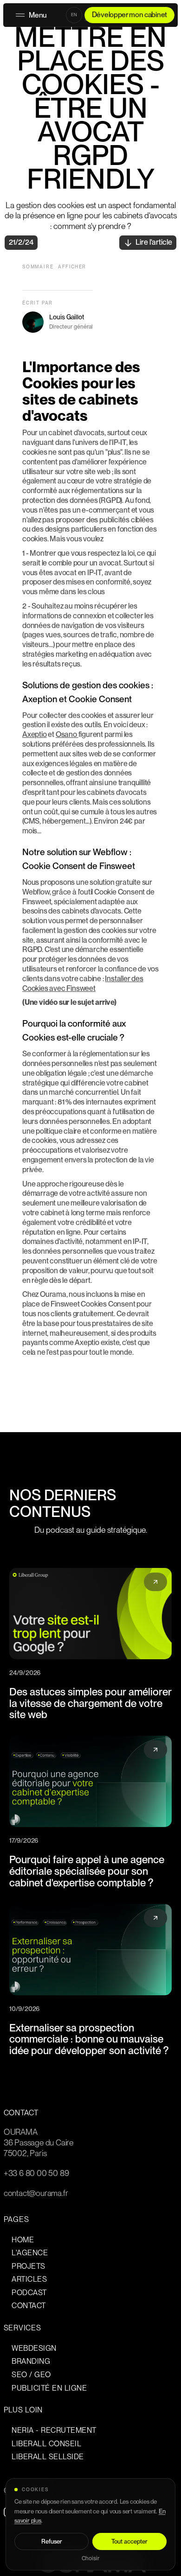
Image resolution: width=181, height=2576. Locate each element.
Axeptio (35, 734)
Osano (67, 734)
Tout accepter (129, 2541)
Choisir (90, 2559)
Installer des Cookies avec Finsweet (83, 983)
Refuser (52, 2541)
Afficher (72, 266)
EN (74, 15)
